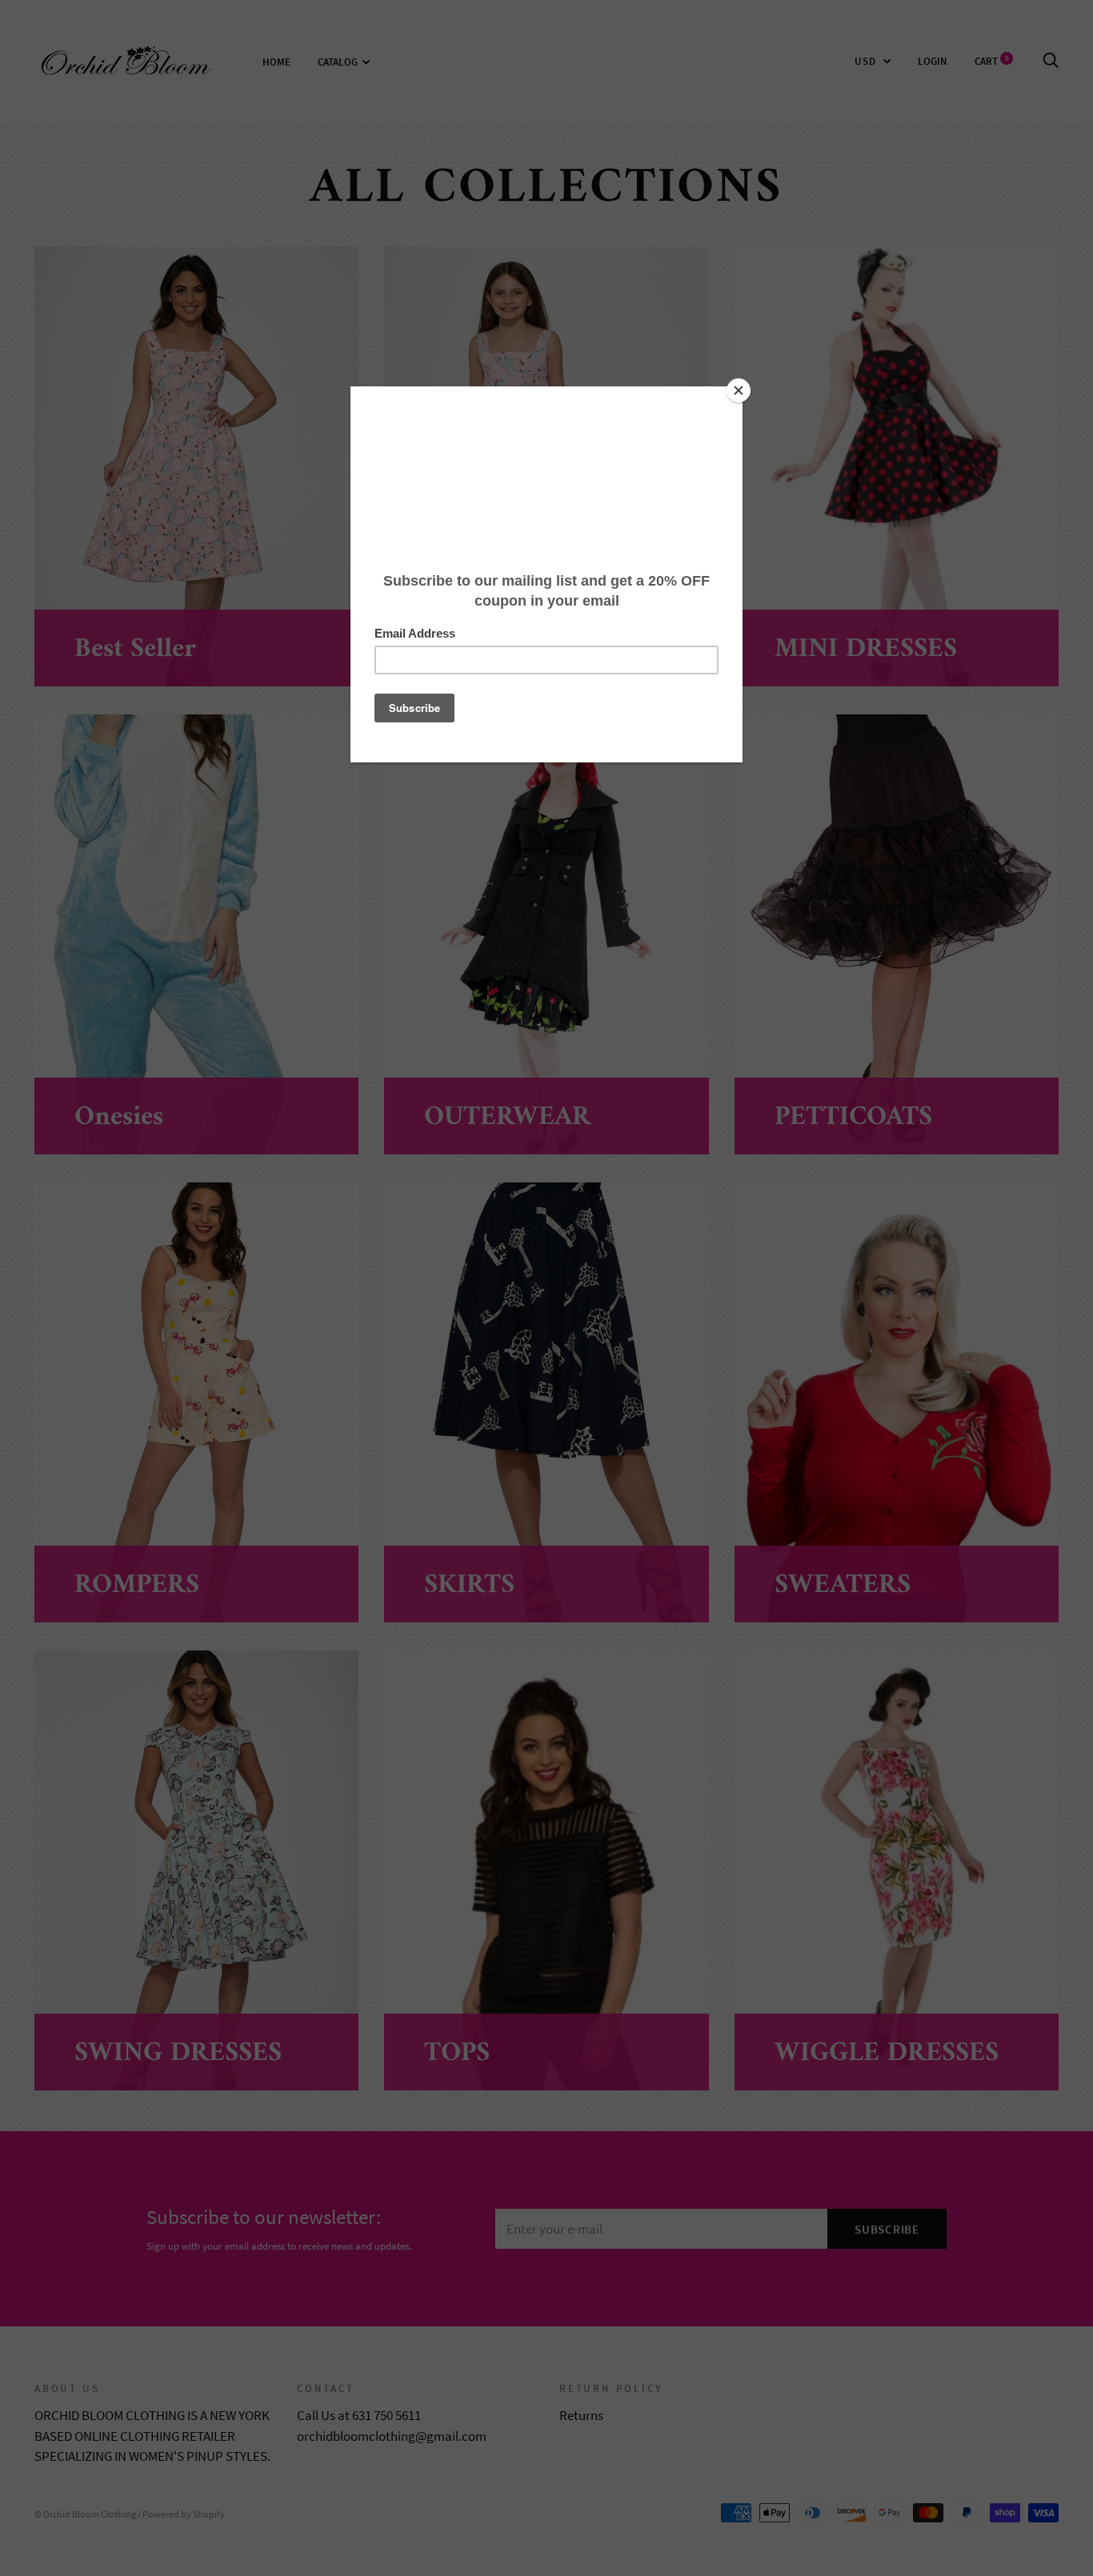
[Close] (739, 390)
